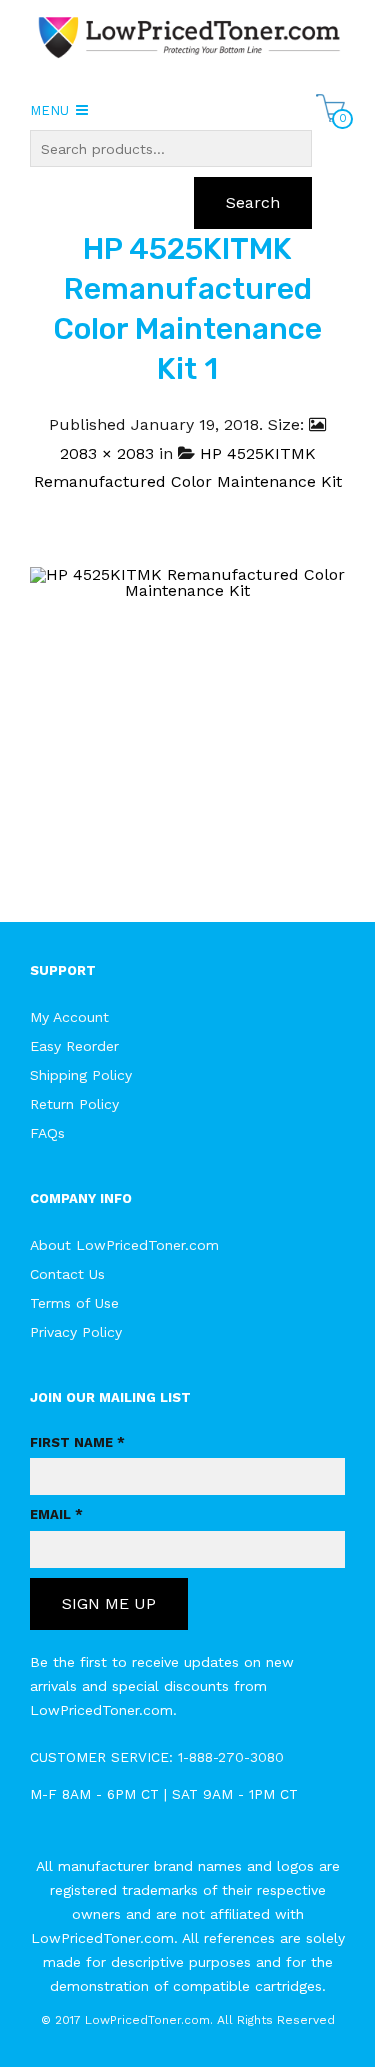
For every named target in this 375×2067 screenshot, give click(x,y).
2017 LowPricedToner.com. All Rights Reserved (195, 2020)
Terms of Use (74, 1303)
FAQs (47, 1133)
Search (253, 202)
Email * (56, 1514)
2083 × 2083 (107, 453)
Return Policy (74, 1104)
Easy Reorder (74, 1046)
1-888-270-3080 (231, 1757)
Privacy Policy (76, 1332)
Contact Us (67, 1274)
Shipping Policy (81, 1075)
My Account (69, 1017)
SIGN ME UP (109, 1603)
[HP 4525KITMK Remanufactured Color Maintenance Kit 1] (187, 723)
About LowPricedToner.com (124, 1245)
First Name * (77, 1442)
